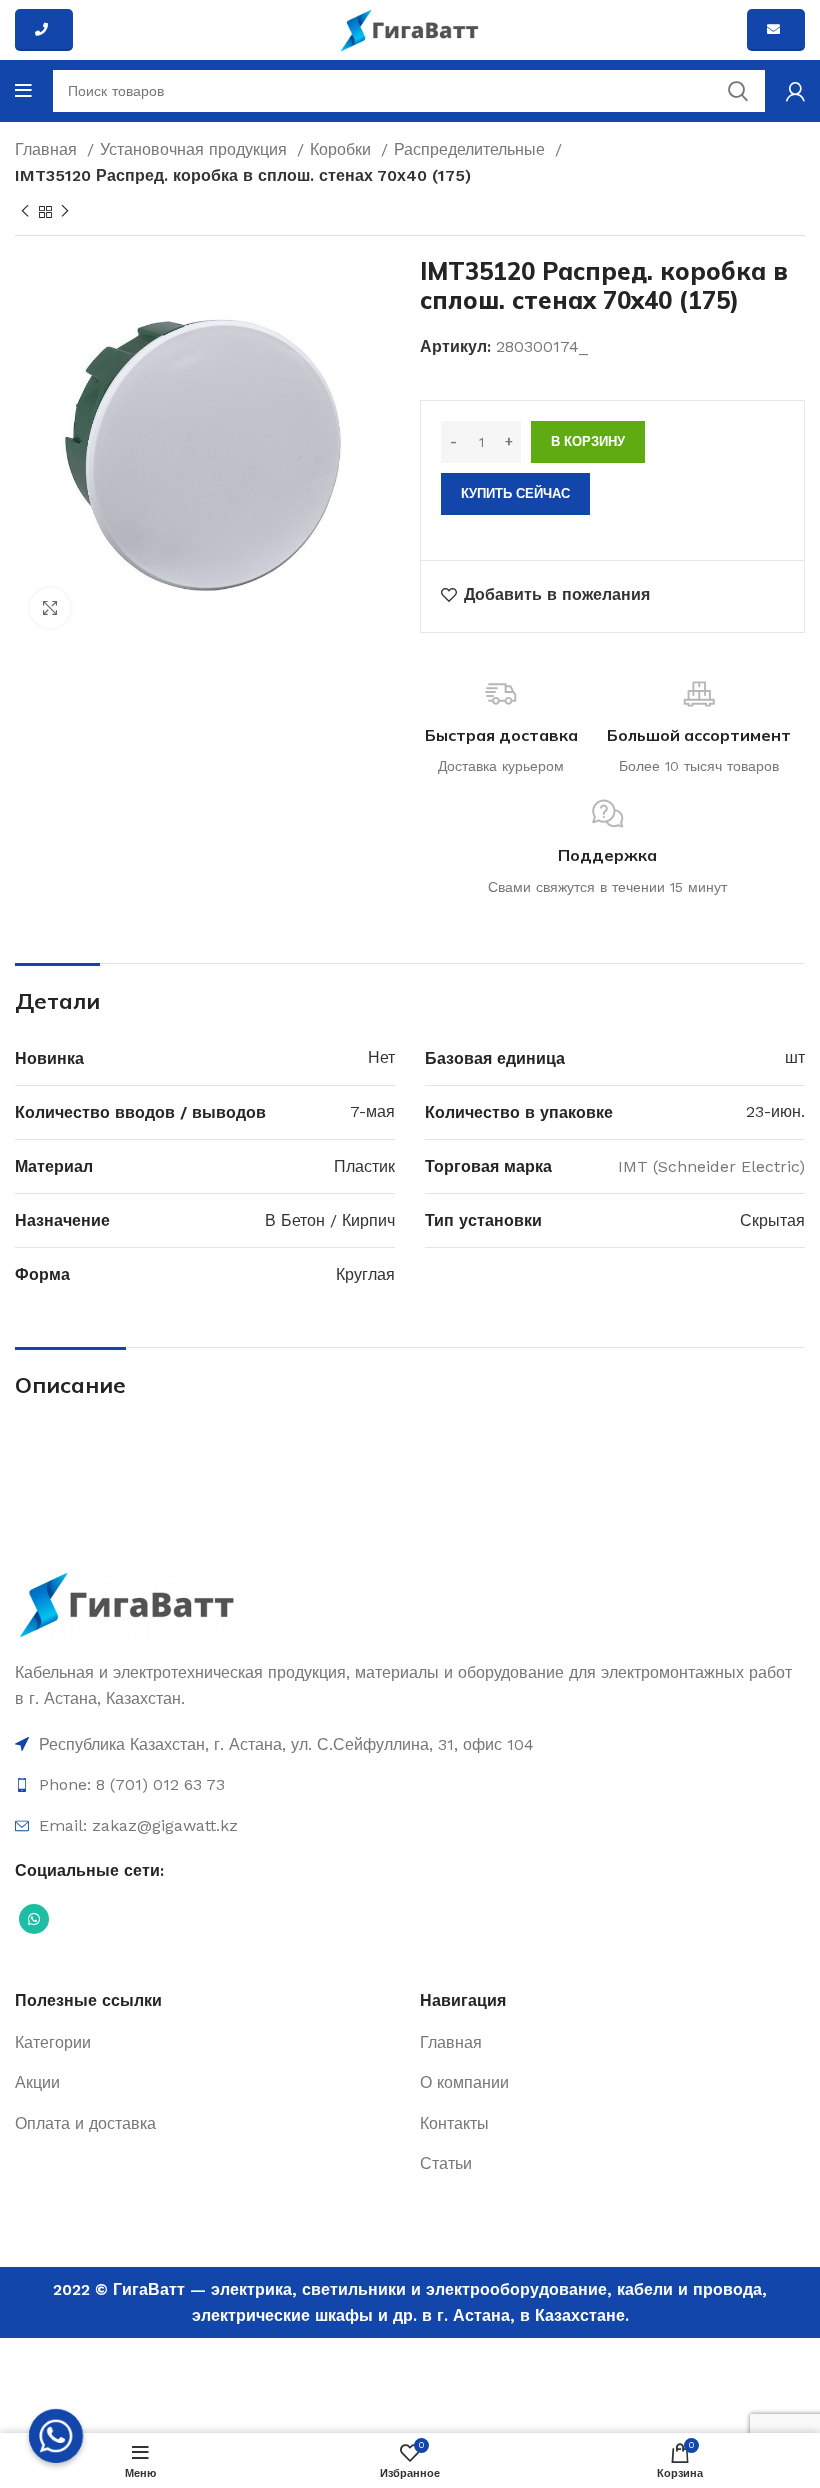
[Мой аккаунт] (795, 91)
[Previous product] (25, 212)
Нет (381, 1057)
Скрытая (772, 1220)
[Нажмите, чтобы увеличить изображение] (50, 608)
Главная (48, 149)
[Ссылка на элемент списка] (410, 1745)
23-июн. (775, 1111)
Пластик (364, 1166)
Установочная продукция (196, 149)
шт (795, 1057)
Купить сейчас (515, 493)
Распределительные (472, 149)
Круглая (365, 1274)
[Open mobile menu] (23, 91)
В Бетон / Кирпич (330, 1220)
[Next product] (65, 212)
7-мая (372, 1111)
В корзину (588, 441)
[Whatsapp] (56, 2436)
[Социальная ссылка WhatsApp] (34, 1919)
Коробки (343, 149)
